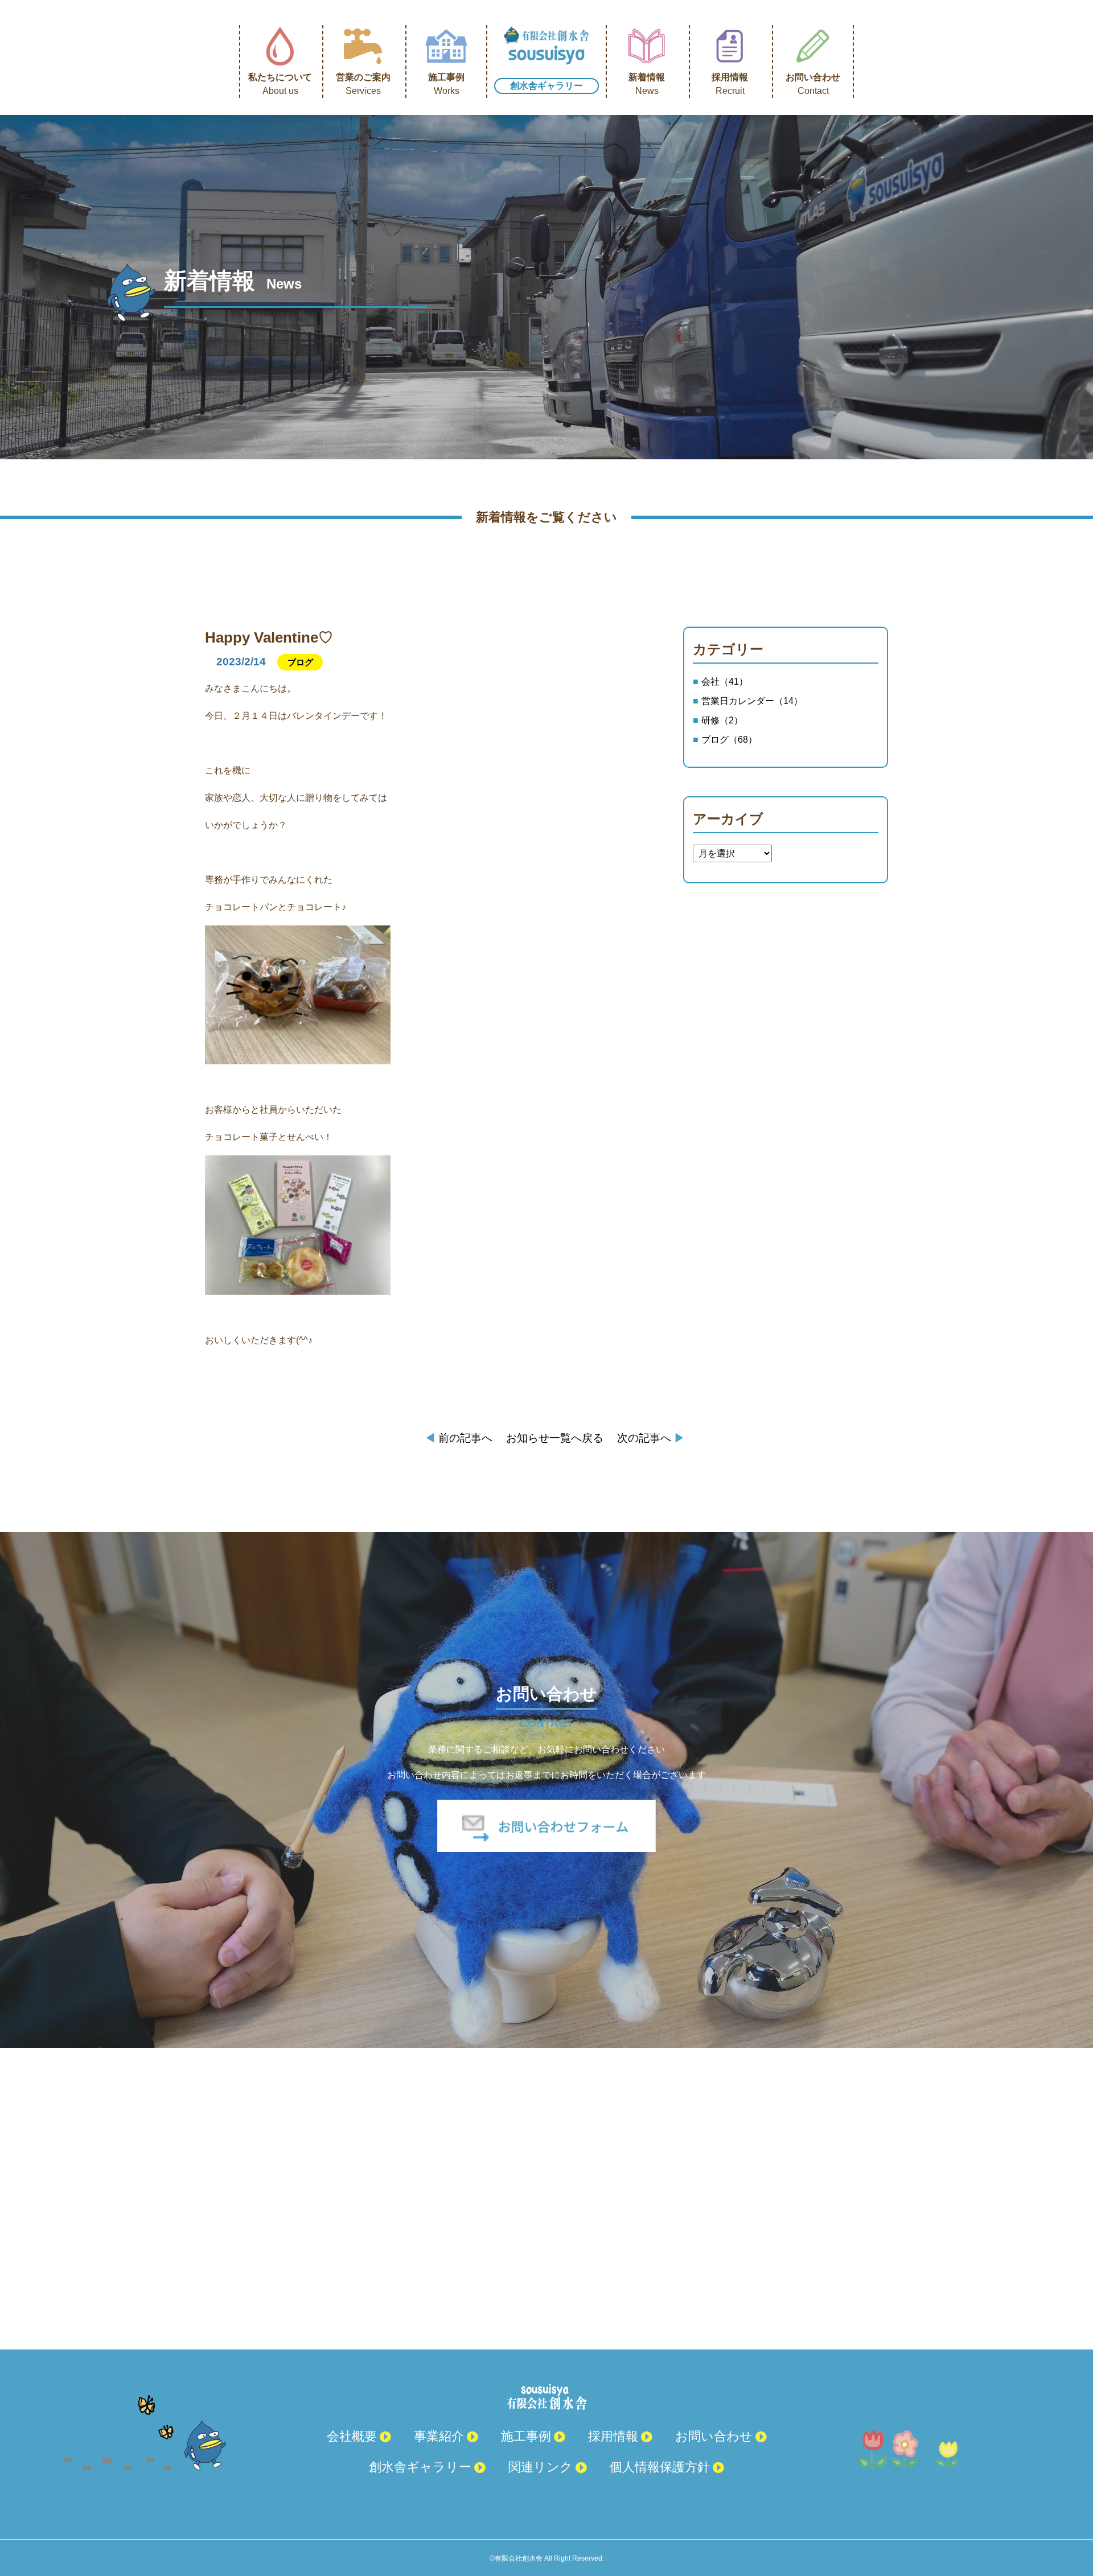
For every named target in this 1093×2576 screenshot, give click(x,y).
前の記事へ (459, 1438)
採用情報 (730, 84)
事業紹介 (439, 2436)
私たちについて (280, 84)
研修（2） (722, 720)
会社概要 (352, 2436)
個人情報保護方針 (660, 2467)
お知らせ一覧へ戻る (555, 1438)
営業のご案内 (363, 84)
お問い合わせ (813, 84)
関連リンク (541, 2467)
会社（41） (725, 682)
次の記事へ (651, 1438)
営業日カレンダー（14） (752, 701)
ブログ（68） (729, 740)
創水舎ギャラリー (546, 86)
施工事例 (446, 84)
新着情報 (647, 84)
